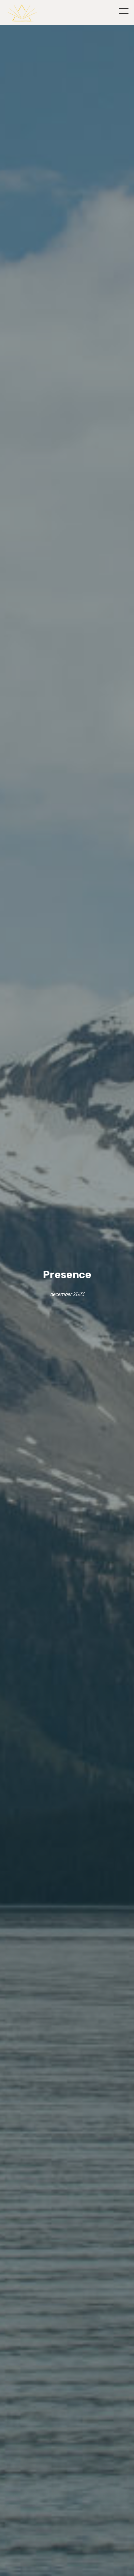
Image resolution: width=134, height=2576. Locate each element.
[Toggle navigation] (124, 11)
